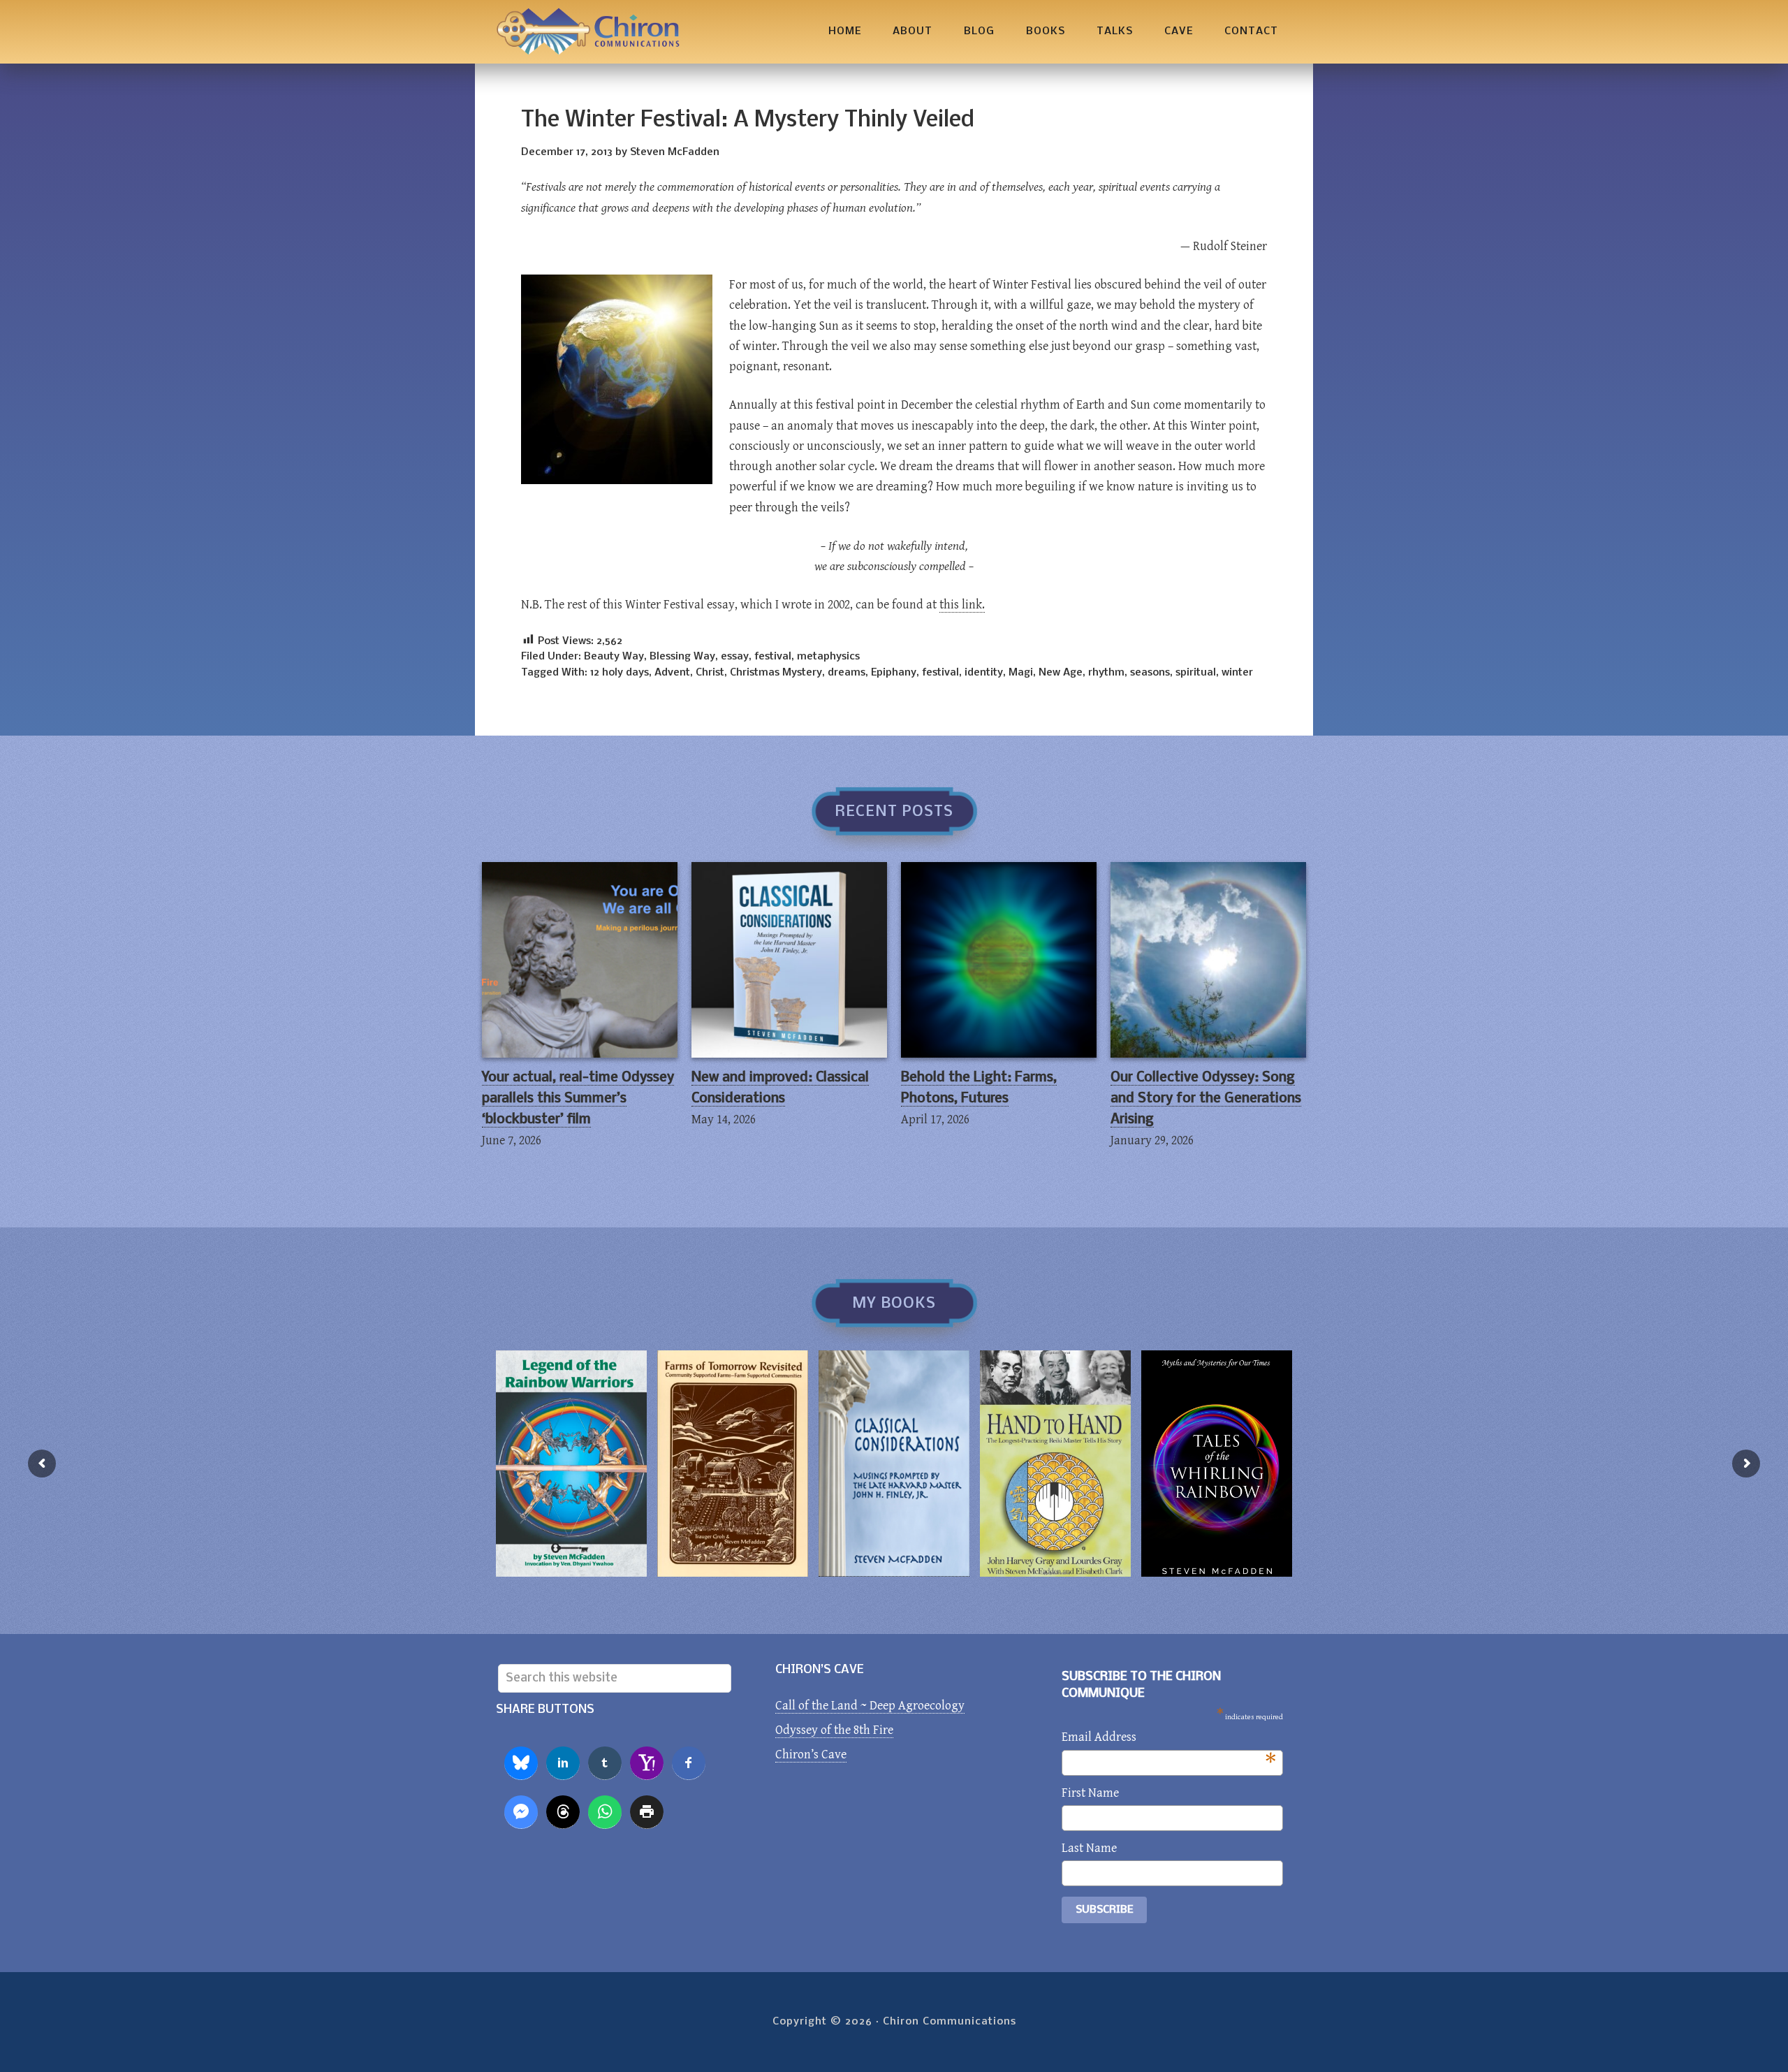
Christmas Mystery (776, 673)
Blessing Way (682, 657)
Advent (672, 673)
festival (773, 657)
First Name (1090, 1793)
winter (1237, 673)
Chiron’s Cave (811, 1754)
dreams (847, 673)
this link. (962, 605)
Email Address (1169, 1738)
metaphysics (828, 657)
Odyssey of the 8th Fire (834, 1730)
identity (984, 673)
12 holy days (620, 673)
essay (735, 657)
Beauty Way (614, 657)
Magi (1021, 673)
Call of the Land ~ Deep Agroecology (870, 1706)
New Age (1061, 673)
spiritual (1196, 673)
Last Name (1089, 1848)
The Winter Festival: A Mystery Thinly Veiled (748, 121)
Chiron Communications (588, 32)
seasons (1150, 673)
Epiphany (894, 673)
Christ (710, 673)
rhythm (1106, 673)
